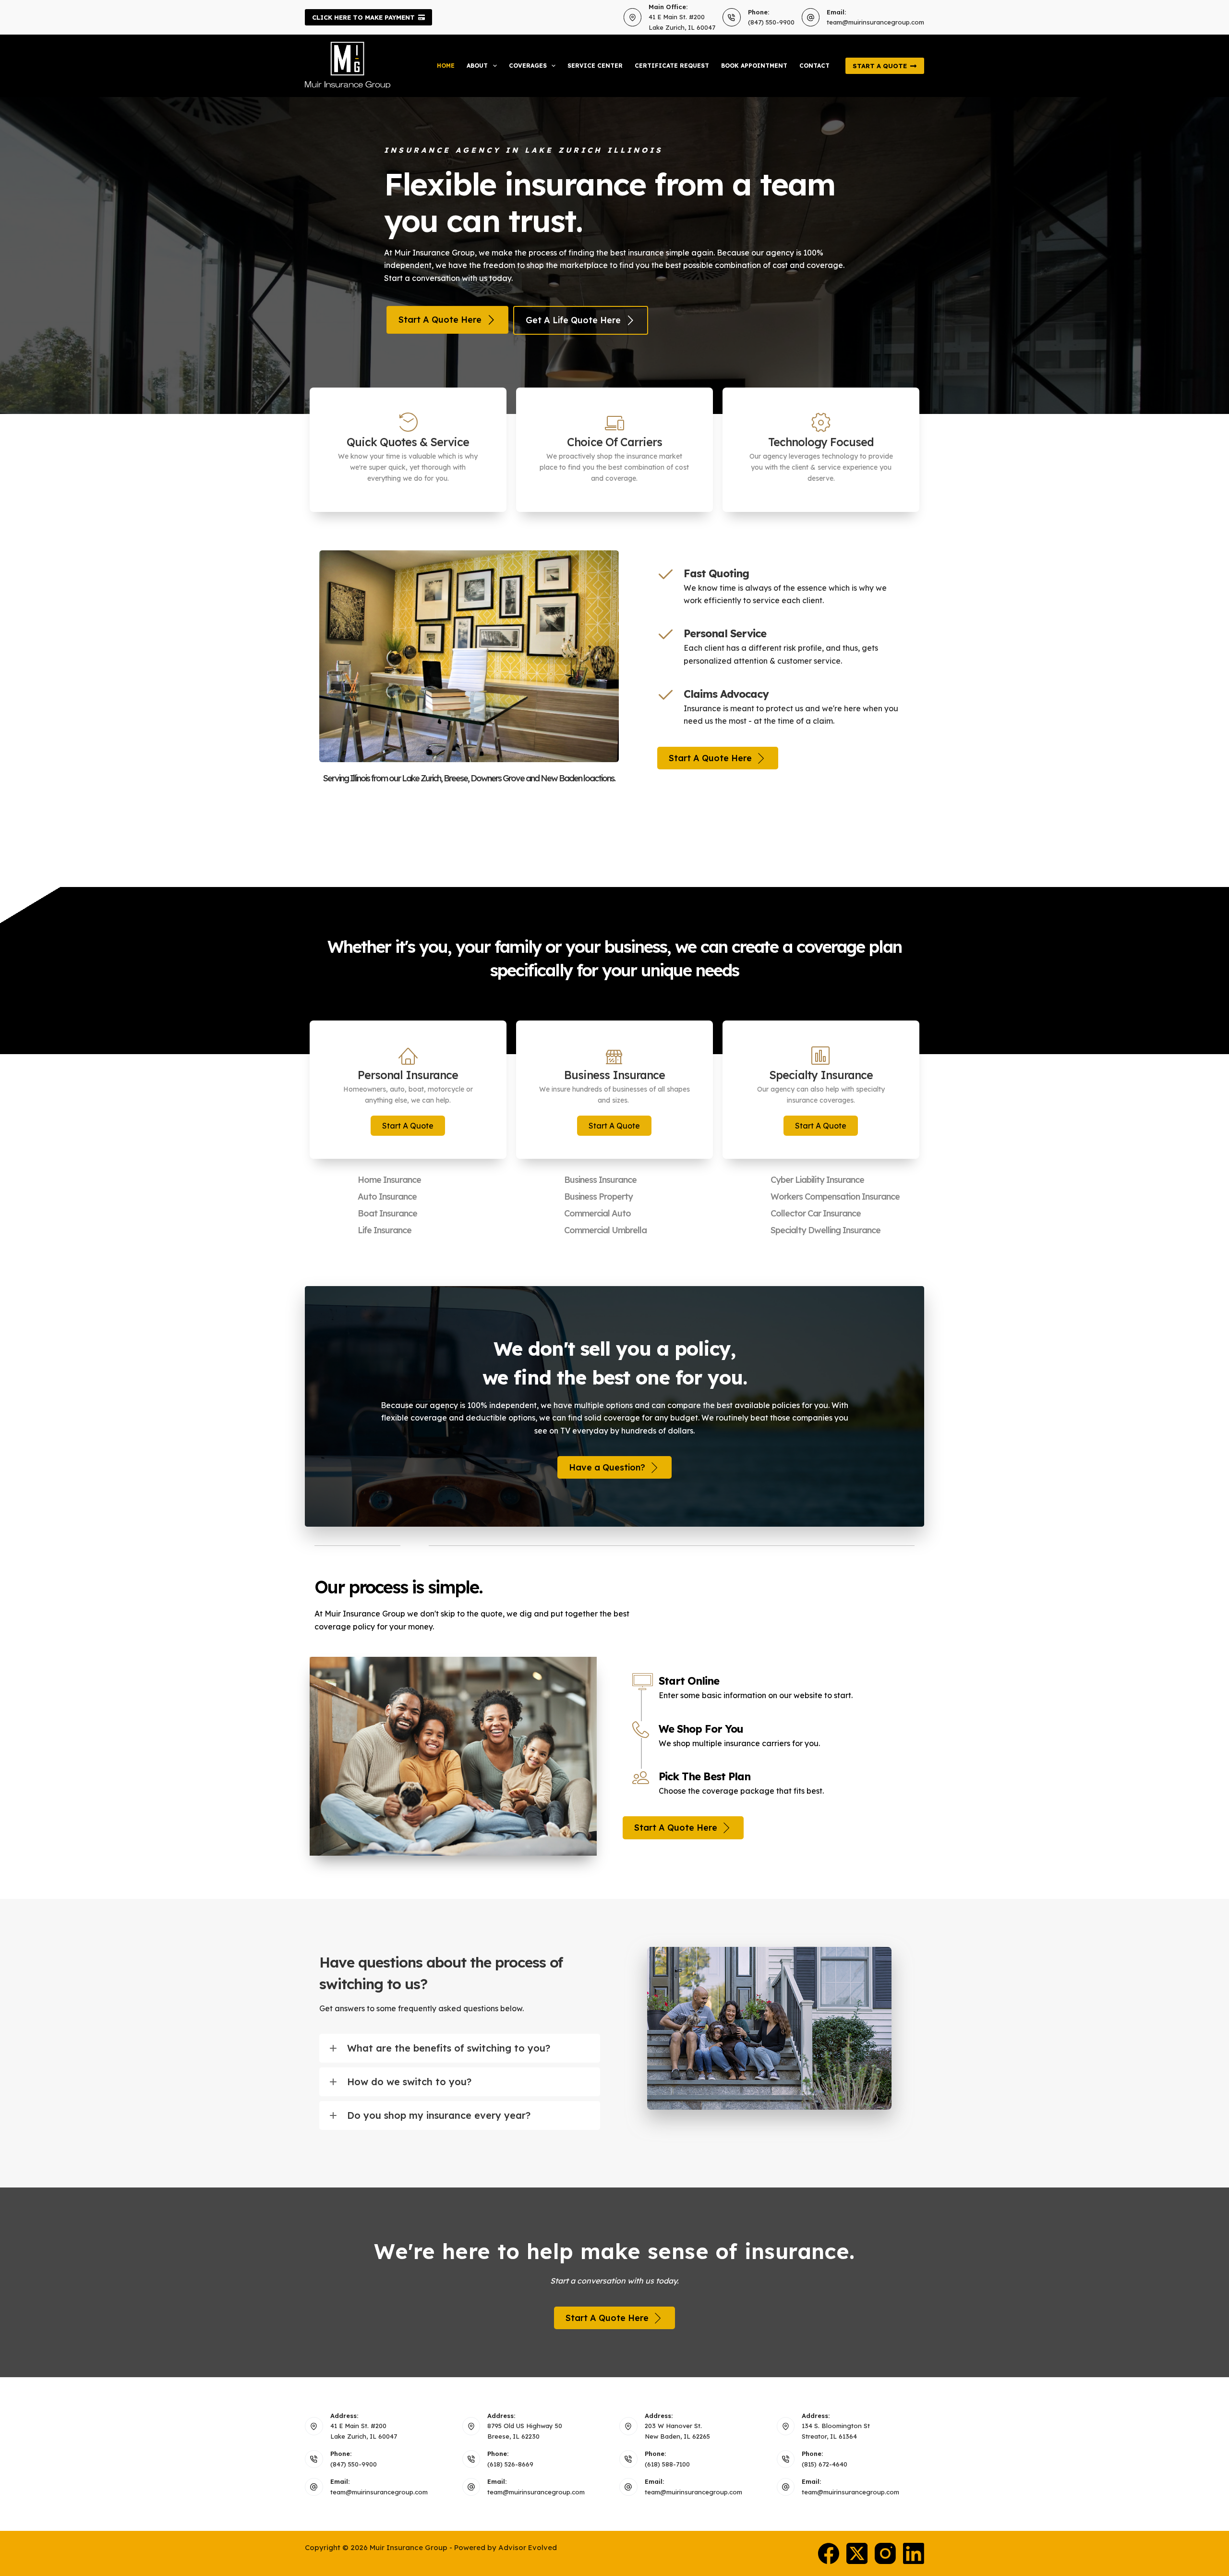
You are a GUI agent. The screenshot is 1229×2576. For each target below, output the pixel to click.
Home (446, 66)
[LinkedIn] (914, 2553)
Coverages (528, 66)
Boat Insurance (387, 1213)
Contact (814, 66)
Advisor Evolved (528, 2547)
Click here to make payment (363, 17)
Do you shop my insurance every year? (439, 2115)
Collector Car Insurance (816, 1213)
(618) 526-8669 (510, 2464)
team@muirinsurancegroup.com (875, 22)
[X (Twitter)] (857, 2553)
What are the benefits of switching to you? (449, 2048)
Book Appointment (754, 66)
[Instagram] (885, 2553)
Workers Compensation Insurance (835, 1197)
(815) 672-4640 (825, 2464)
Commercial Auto (597, 1213)
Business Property (598, 1197)
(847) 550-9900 (771, 22)
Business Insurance (600, 1180)
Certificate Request (672, 66)
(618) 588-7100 (667, 2464)
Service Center (595, 66)
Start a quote (880, 66)
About (477, 66)
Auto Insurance (387, 1197)
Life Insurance (385, 1230)
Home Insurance (389, 1180)
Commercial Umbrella (605, 1230)
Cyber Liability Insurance (817, 1180)
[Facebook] (829, 2553)
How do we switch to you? (409, 2082)
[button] (408, 1126)
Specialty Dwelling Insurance (825, 1230)
